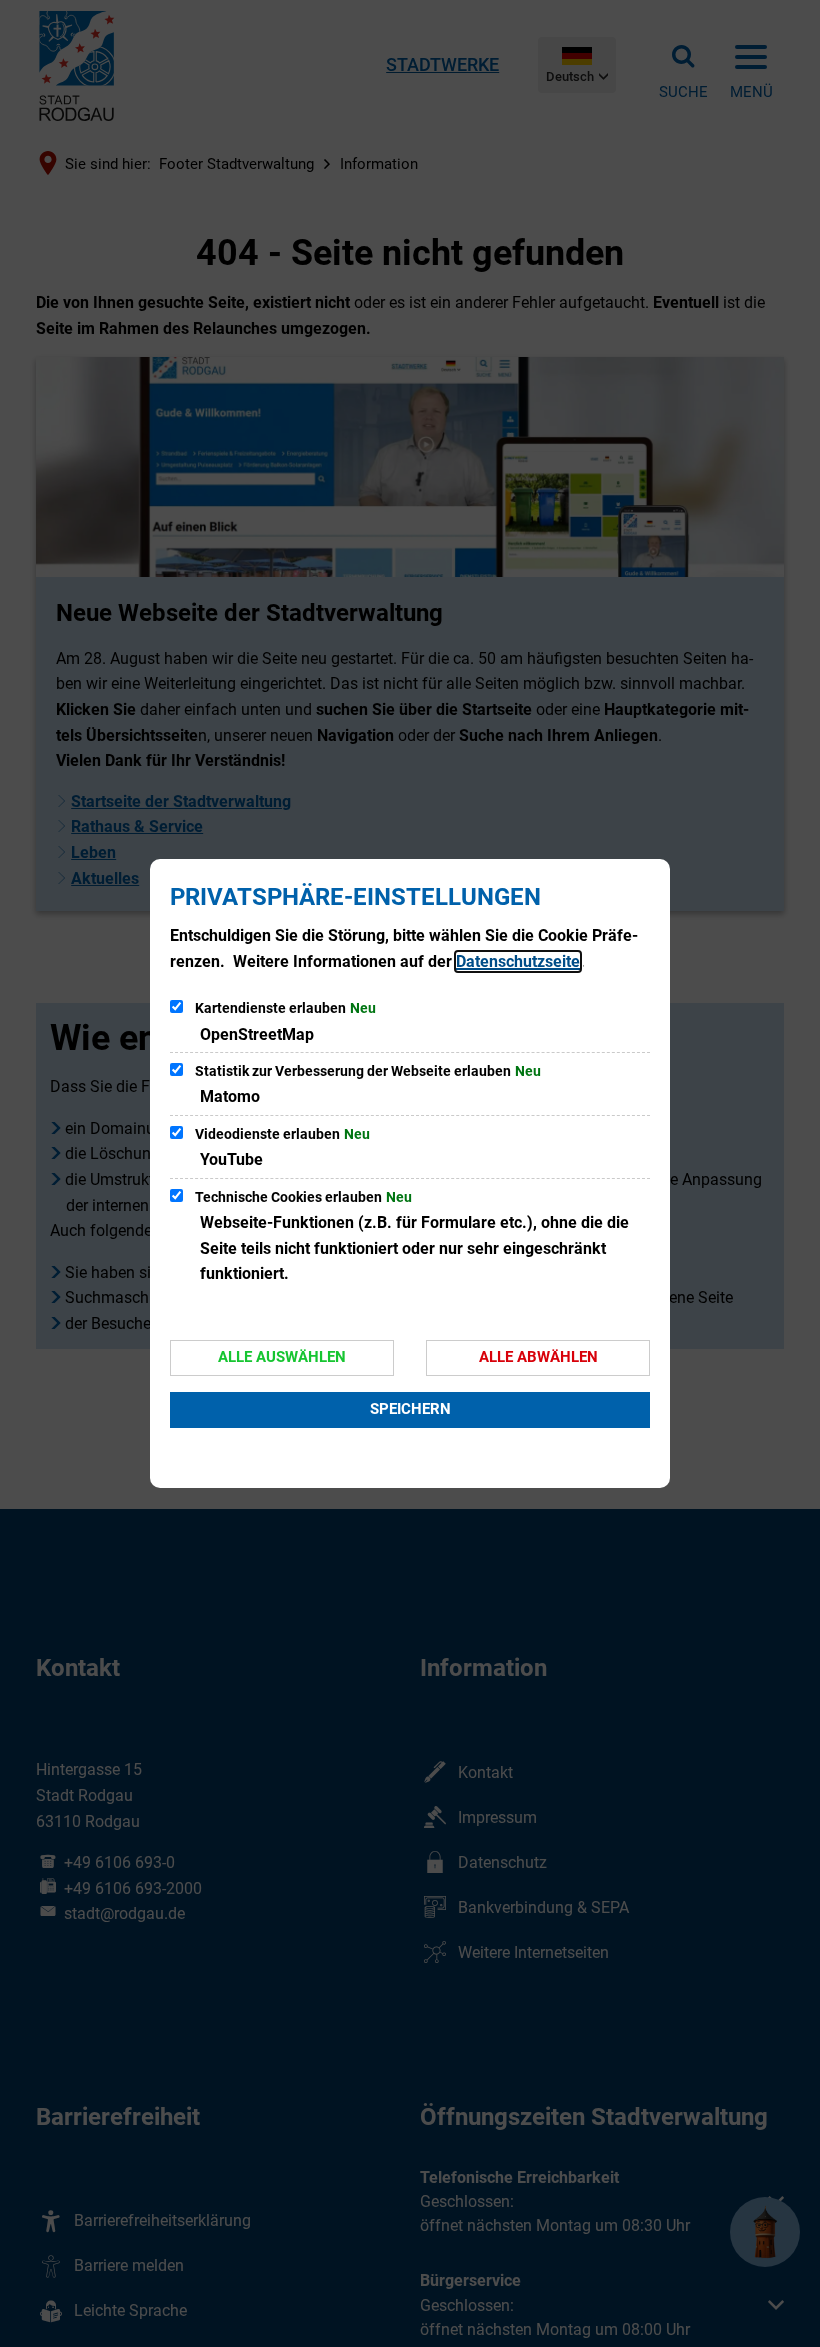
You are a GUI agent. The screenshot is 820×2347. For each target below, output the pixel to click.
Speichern (410, 1409)
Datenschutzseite (518, 961)
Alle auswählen (282, 1357)
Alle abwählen (538, 1357)
